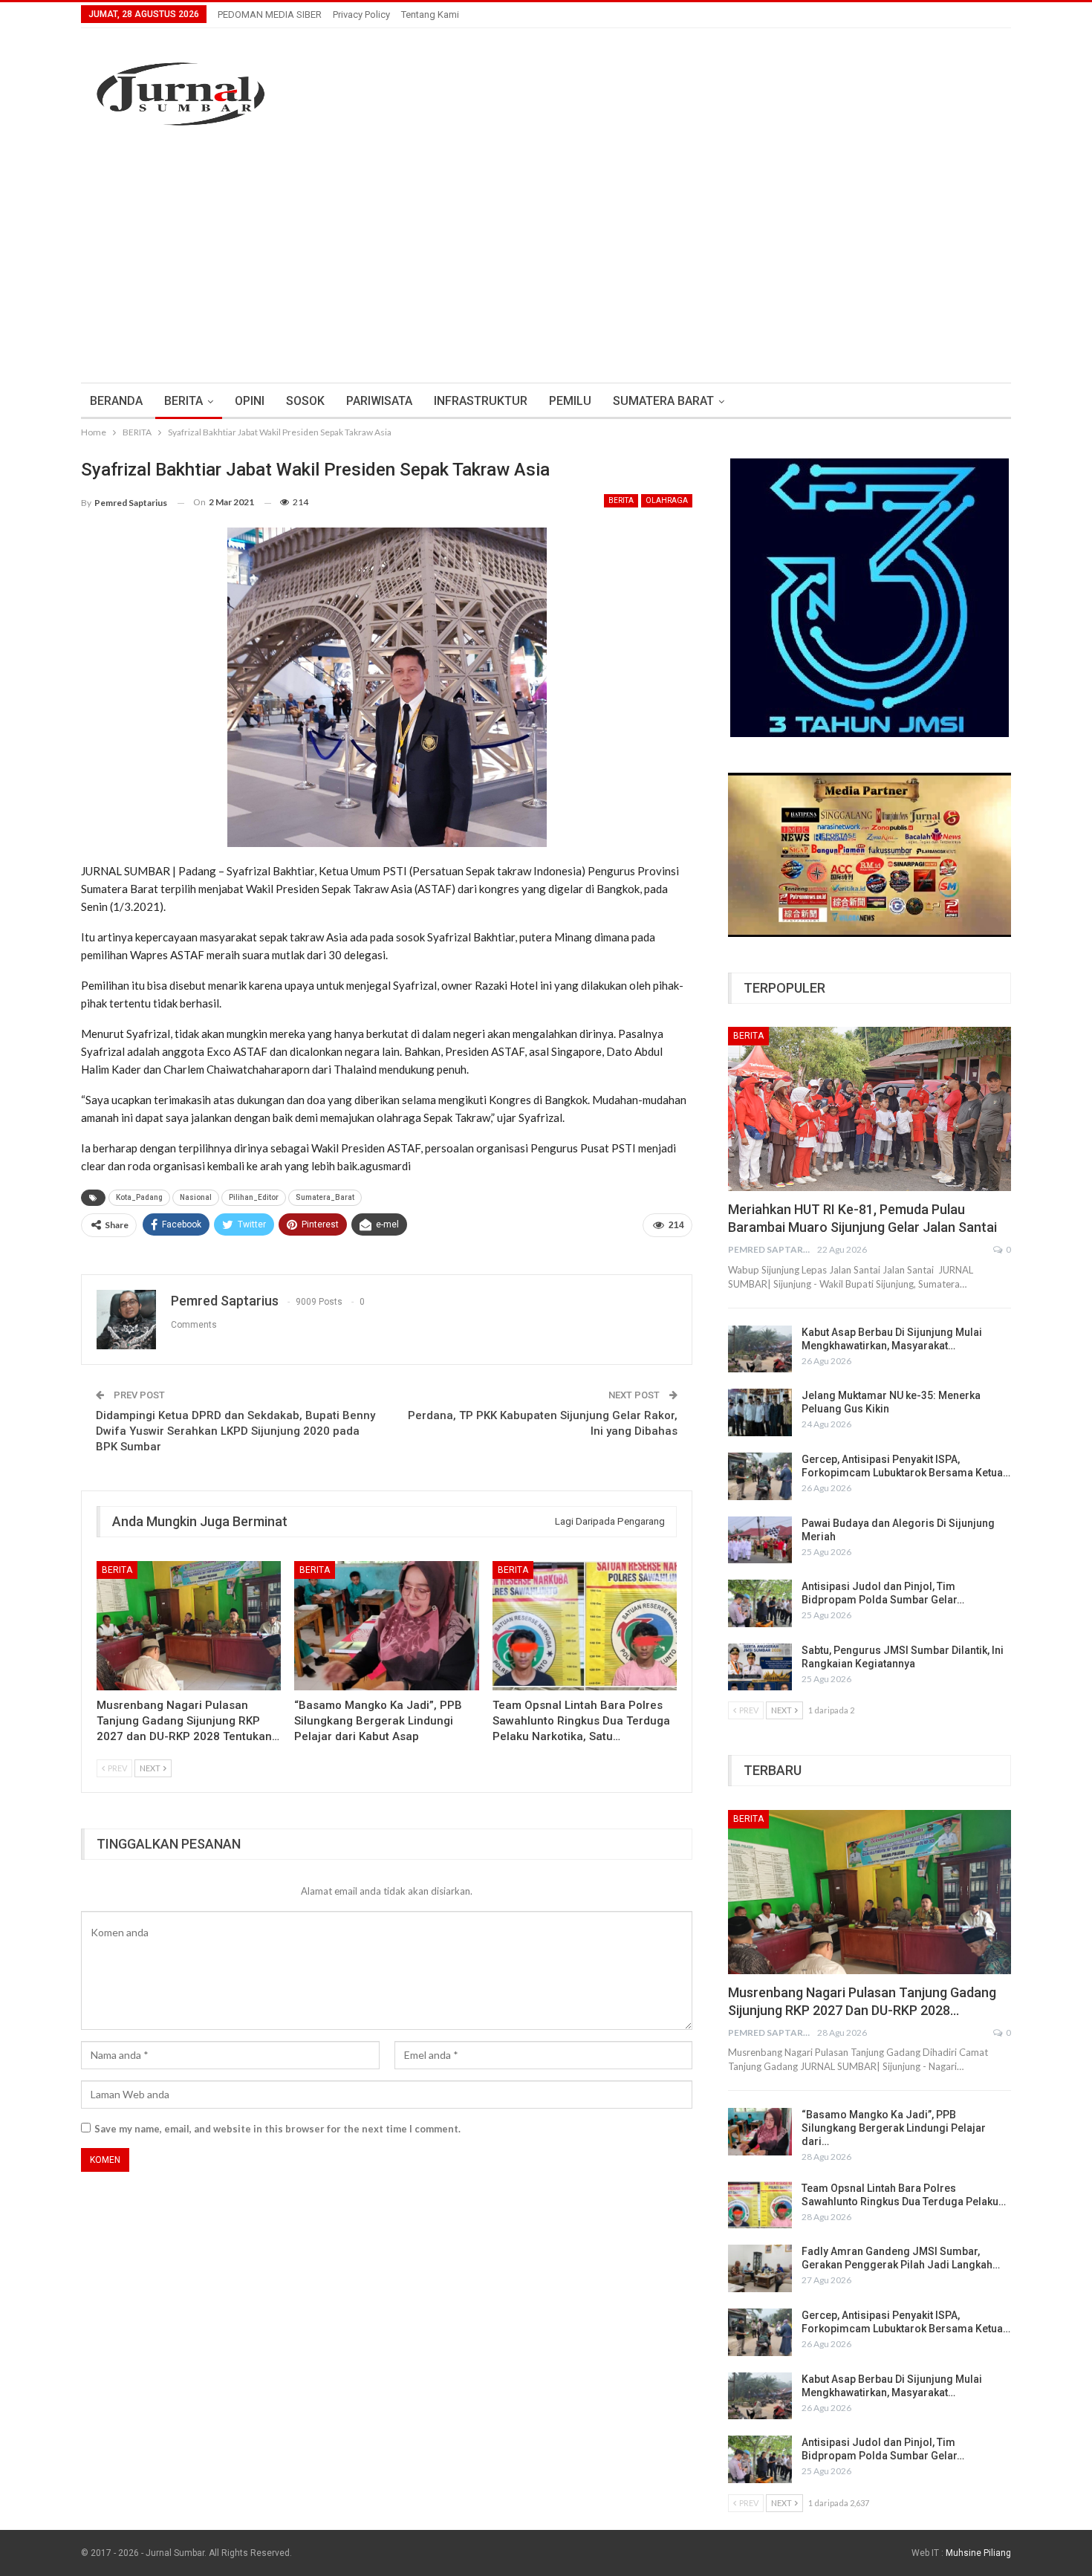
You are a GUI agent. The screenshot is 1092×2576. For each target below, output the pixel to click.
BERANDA (116, 401)
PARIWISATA (379, 401)
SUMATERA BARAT (663, 401)
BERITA (183, 401)
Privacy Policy (361, 14)
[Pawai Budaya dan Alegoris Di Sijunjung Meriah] (760, 1540)
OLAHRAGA (667, 500)
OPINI (250, 401)
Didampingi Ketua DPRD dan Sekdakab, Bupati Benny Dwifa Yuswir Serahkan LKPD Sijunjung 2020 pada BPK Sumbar (235, 1431)
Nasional (196, 1197)
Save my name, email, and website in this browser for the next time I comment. (277, 2129)
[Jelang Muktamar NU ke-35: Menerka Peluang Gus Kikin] (760, 1412)
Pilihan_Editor (254, 1197)
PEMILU (570, 401)
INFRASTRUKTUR (481, 401)
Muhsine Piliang (978, 2553)
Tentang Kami (430, 14)
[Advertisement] (546, 271)
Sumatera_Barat (325, 1197)
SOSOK (305, 401)
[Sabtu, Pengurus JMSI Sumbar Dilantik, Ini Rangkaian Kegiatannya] (760, 1667)
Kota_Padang (139, 1197)
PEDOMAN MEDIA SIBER (270, 14)
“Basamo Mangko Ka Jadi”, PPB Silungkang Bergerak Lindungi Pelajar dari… (894, 2128)
